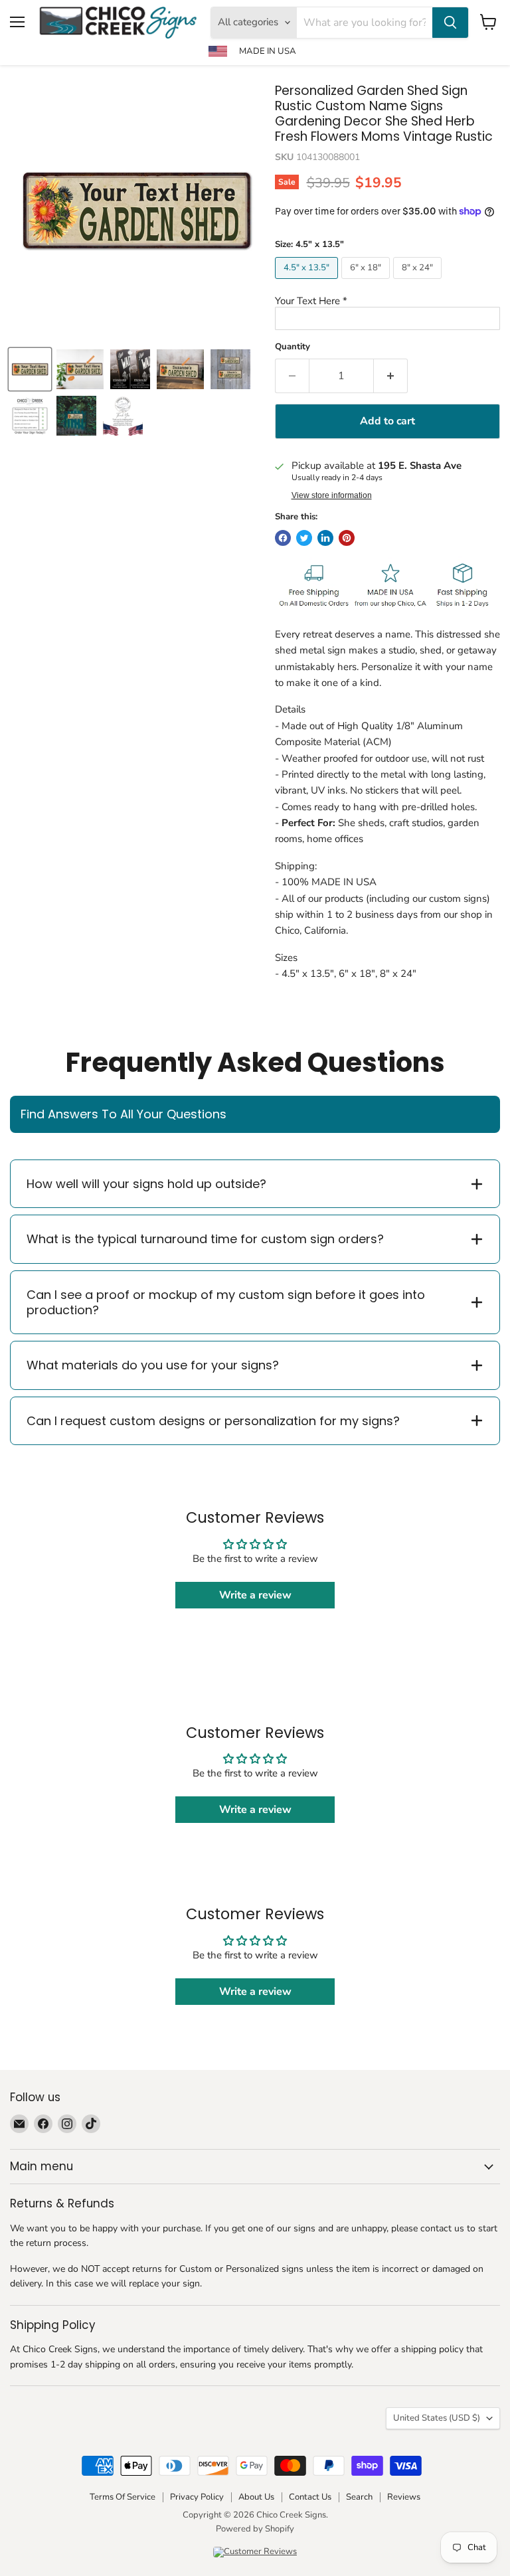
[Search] (450, 23)
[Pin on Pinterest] (347, 538)
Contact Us (310, 2497)
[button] (387, 301)
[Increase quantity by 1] (391, 376)
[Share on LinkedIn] (325, 538)
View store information (332, 495)
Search (359, 2497)
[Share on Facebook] (283, 538)
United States (437, 2418)
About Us (256, 2497)
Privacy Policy (197, 2497)
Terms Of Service (123, 2497)
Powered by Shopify (255, 2529)
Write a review (255, 1595)
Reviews (404, 2497)
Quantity (293, 347)
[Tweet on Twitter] (304, 538)
